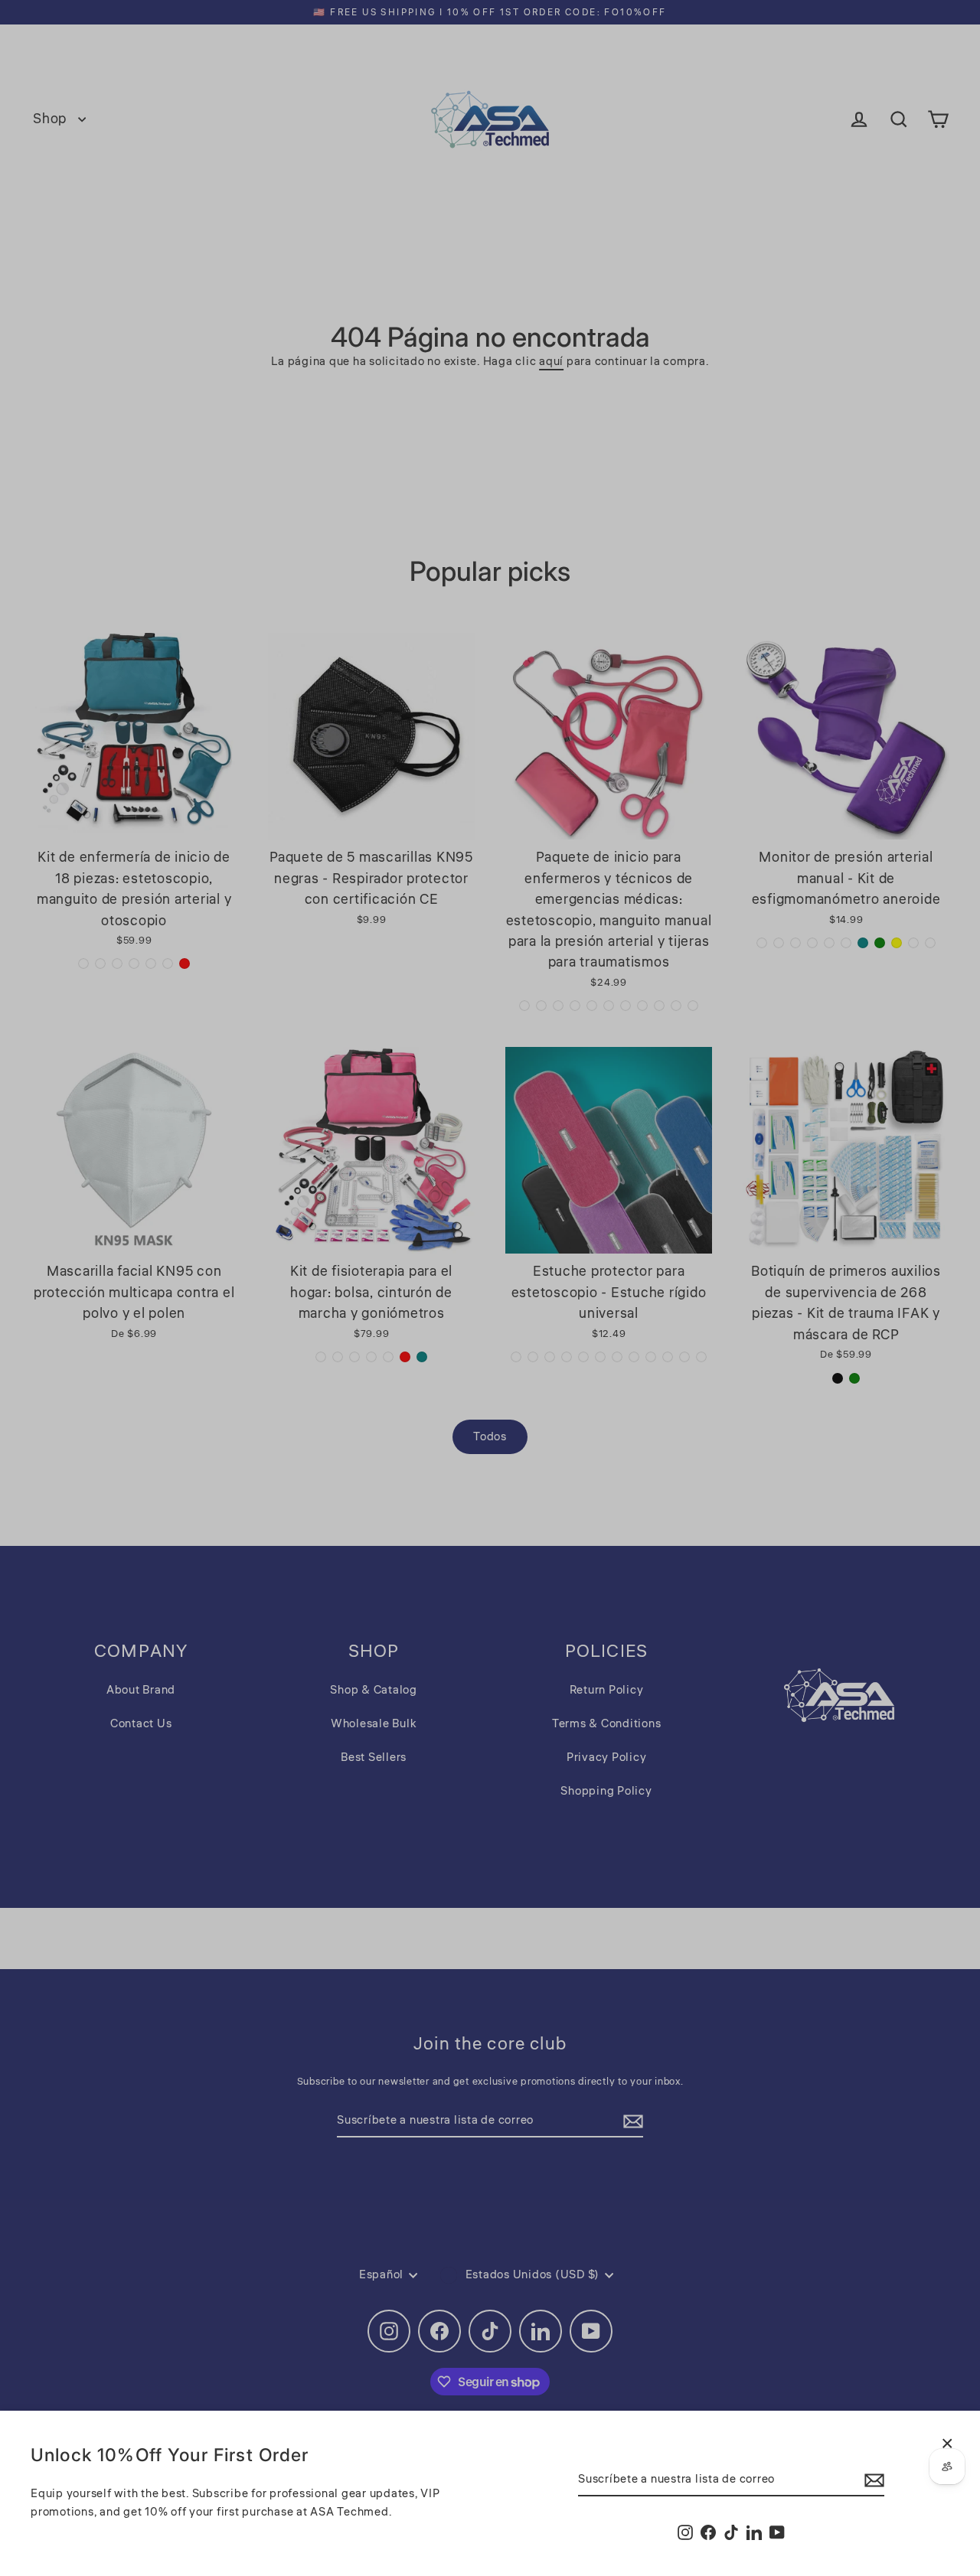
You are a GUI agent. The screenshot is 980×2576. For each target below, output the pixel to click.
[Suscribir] (872, 2480)
